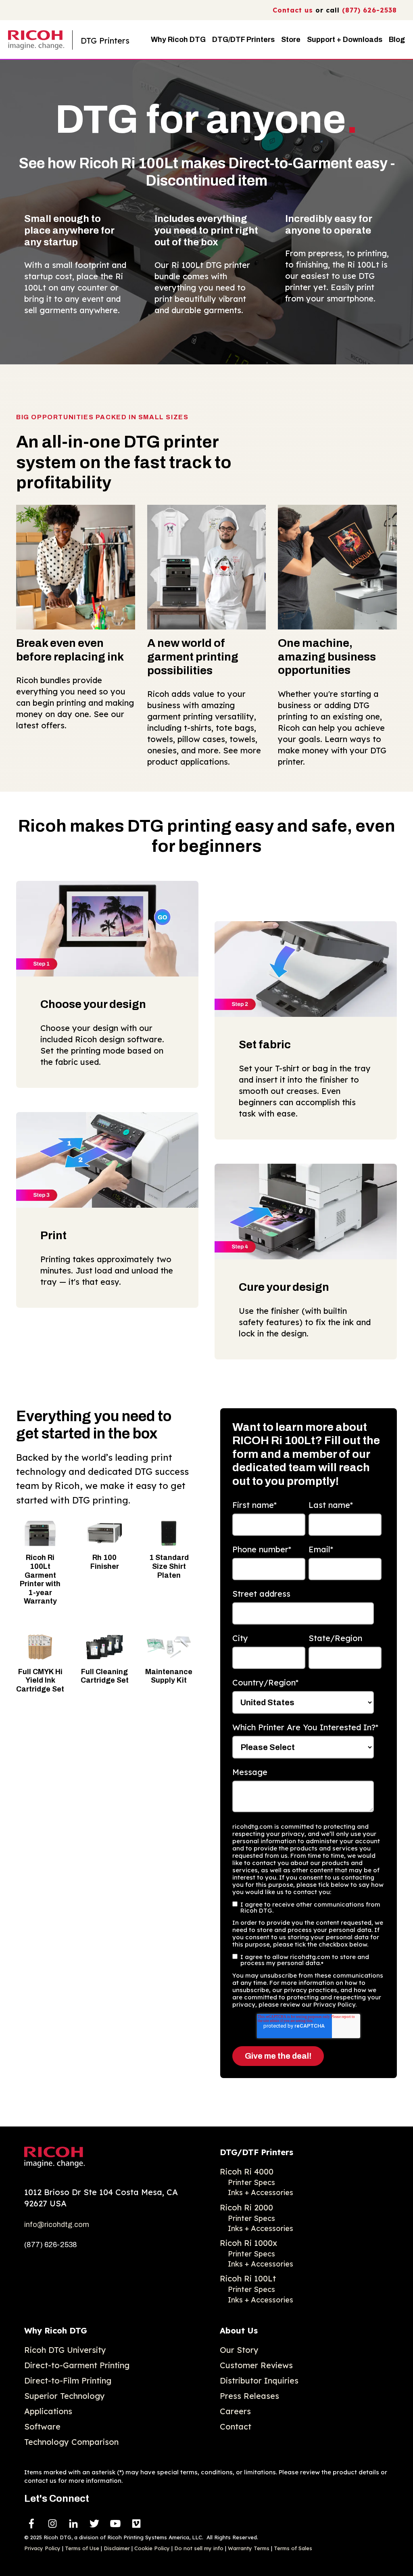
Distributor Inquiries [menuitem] (259, 2380)
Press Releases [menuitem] (249, 2396)
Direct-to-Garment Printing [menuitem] (77, 2365)
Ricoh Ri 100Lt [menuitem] (248, 2278)
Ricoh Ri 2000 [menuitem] (246, 2207)
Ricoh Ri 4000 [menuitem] (247, 2171)
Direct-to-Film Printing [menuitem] (68, 2380)
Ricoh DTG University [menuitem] (65, 2350)
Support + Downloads (345, 40)
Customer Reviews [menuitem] (256, 2365)
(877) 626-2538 (369, 10)
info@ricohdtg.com (57, 2225)
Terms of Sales (293, 2548)
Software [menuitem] (42, 2426)
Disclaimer (117, 2548)
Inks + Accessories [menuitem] (261, 2192)
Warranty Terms (249, 2548)
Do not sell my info (199, 2548)
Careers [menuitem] (235, 2411)
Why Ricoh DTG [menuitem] (56, 2330)
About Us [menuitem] (239, 2330)
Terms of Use (82, 2548)
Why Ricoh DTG (178, 40)
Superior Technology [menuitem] (65, 2396)
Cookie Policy (152, 2548)
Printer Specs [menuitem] (251, 2182)
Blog (397, 40)
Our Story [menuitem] (239, 2350)
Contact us (293, 10)
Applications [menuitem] (48, 2411)
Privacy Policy (42, 2548)
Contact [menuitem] (236, 2426)
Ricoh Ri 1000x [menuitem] (248, 2243)
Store (291, 40)
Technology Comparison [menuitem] (71, 2442)
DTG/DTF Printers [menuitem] (257, 2152)
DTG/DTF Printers (243, 40)
